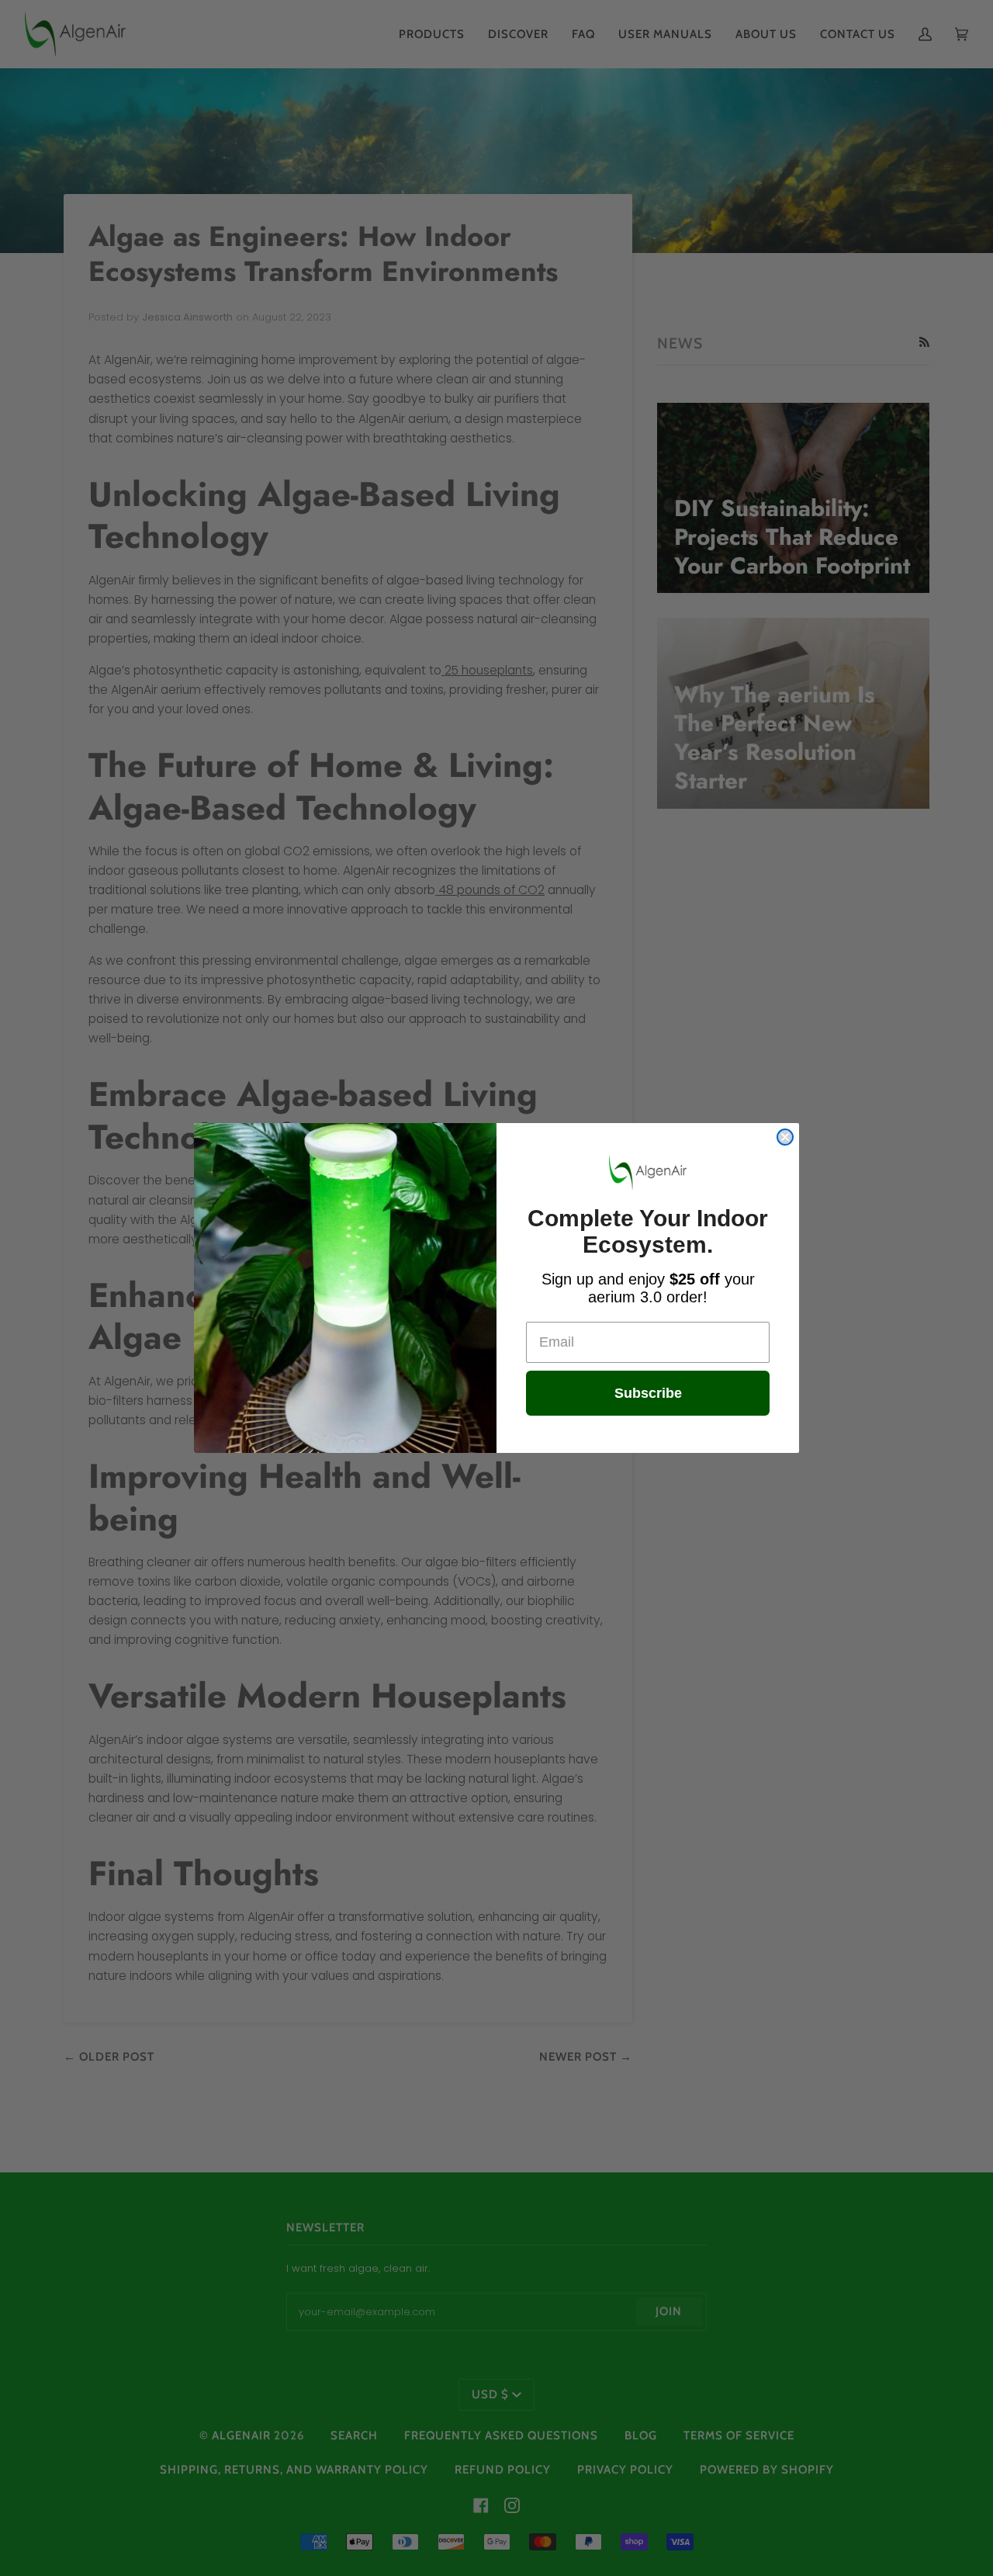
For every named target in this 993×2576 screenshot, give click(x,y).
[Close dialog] (785, 1137)
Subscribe (648, 1393)
